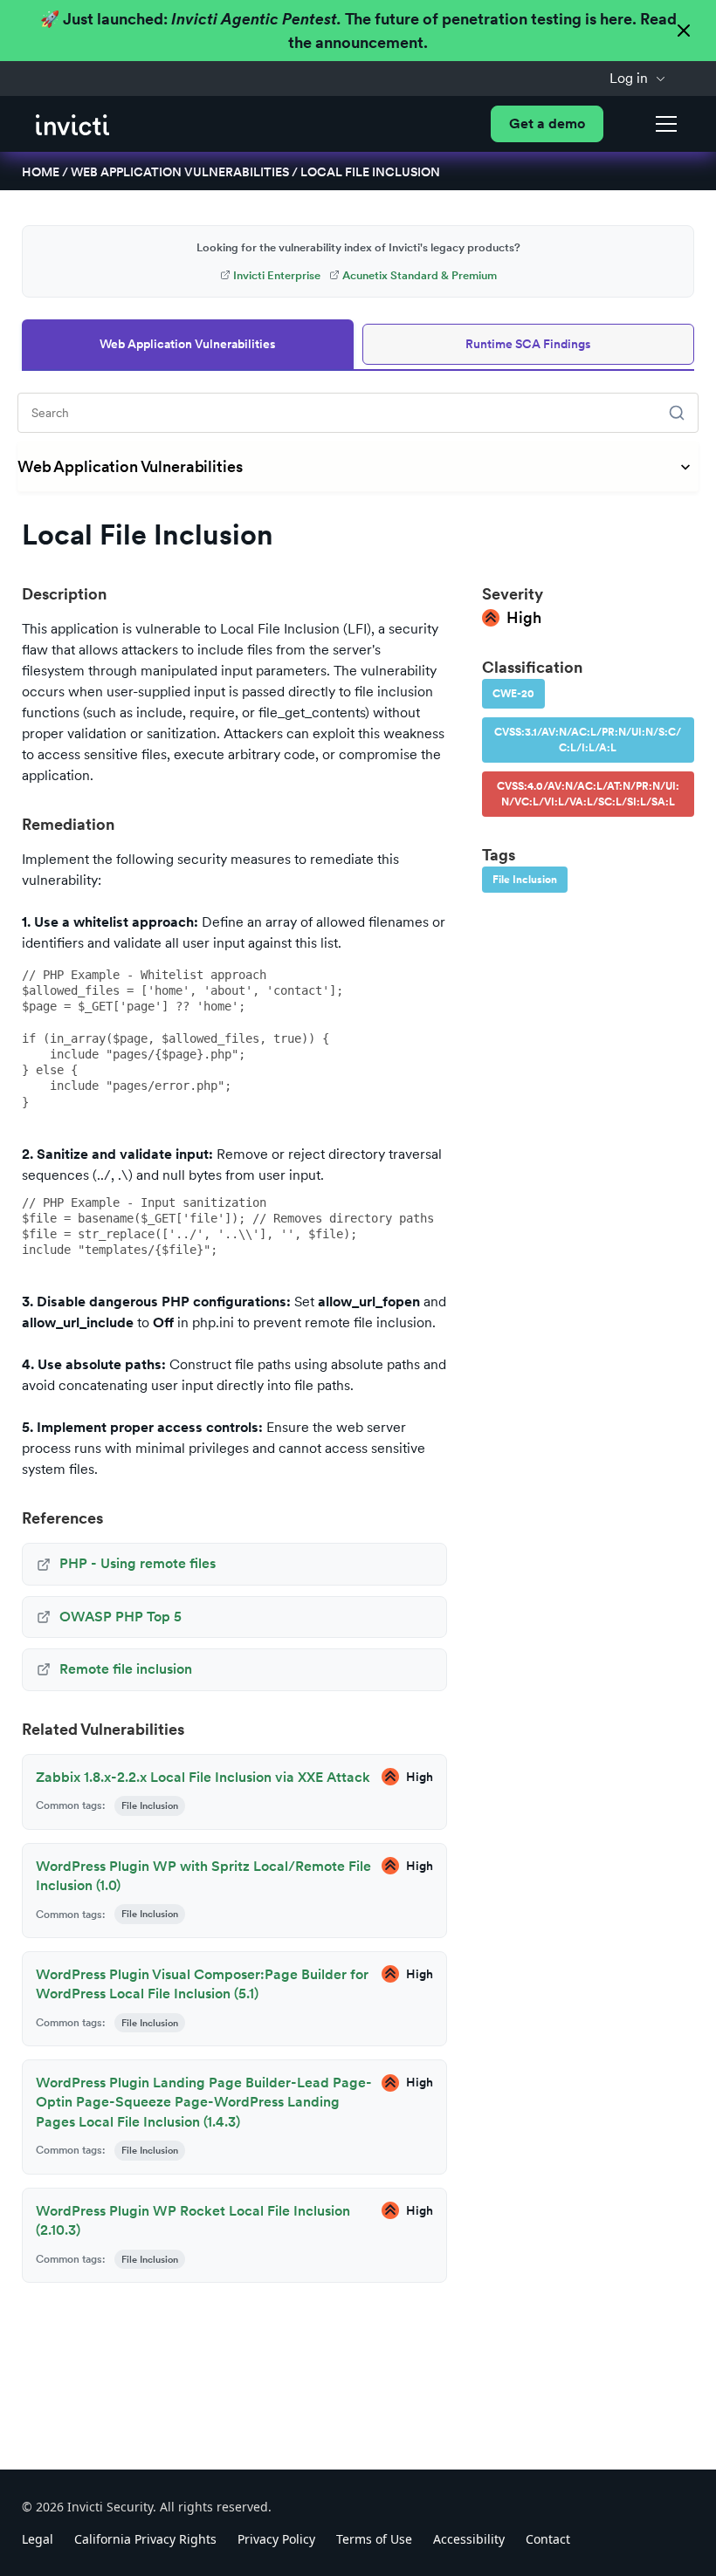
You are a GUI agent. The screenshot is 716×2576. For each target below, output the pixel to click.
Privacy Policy (276, 2539)
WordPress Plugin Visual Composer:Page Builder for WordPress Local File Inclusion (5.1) (202, 1984)
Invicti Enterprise (277, 275)
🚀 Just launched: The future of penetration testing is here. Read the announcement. (358, 31)
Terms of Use (374, 2539)
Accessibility (469, 2539)
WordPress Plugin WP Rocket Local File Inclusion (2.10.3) (193, 2220)
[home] (72, 123)
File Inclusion (525, 880)
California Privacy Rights (145, 2539)
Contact (548, 2539)
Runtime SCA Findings (528, 344)
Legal (38, 2539)
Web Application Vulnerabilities (180, 172)
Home (41, 172)
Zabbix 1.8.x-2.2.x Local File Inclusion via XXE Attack (203, 1777)
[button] (638, 79)
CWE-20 (513, 694)
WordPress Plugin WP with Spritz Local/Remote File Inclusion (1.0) (203, 1876)
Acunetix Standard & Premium (420, 275)
